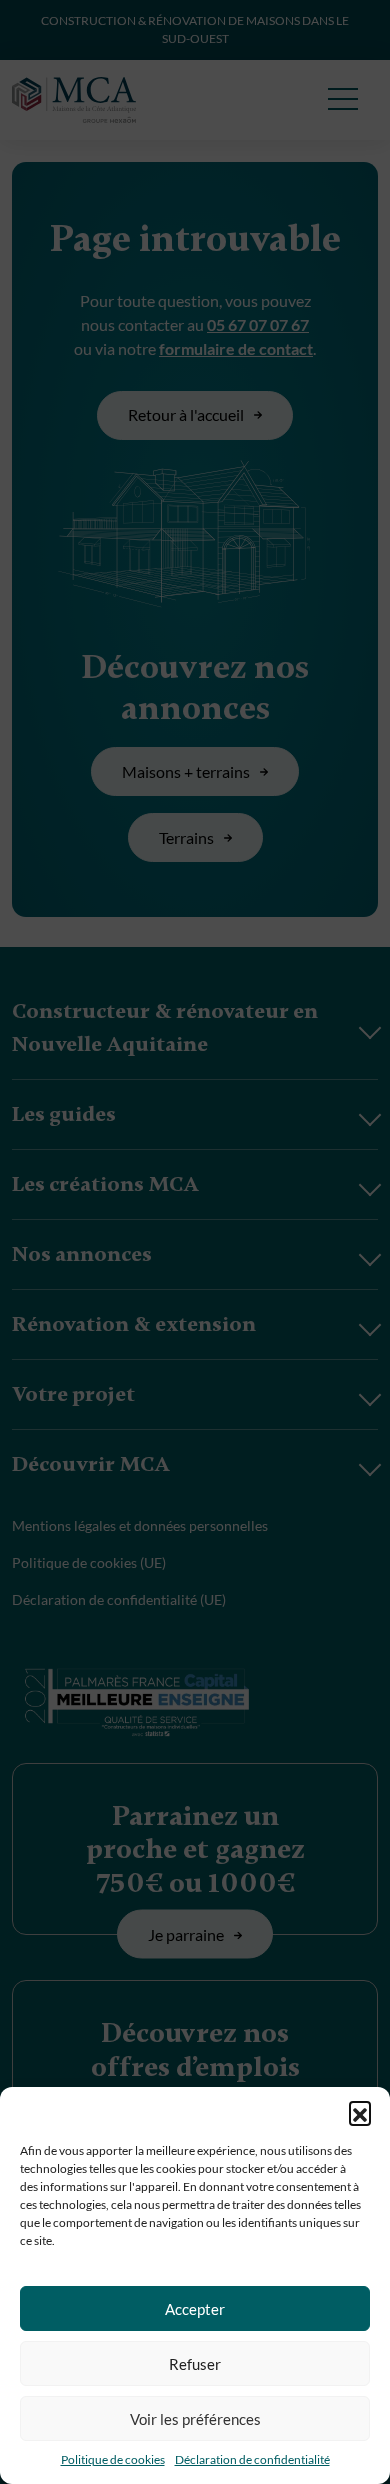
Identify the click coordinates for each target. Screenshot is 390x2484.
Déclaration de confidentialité (252, 2459)
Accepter (195, 2309)
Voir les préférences (195, 2419)
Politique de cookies (113, 2459)
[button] (360, 2112)
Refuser (195, 2364)
